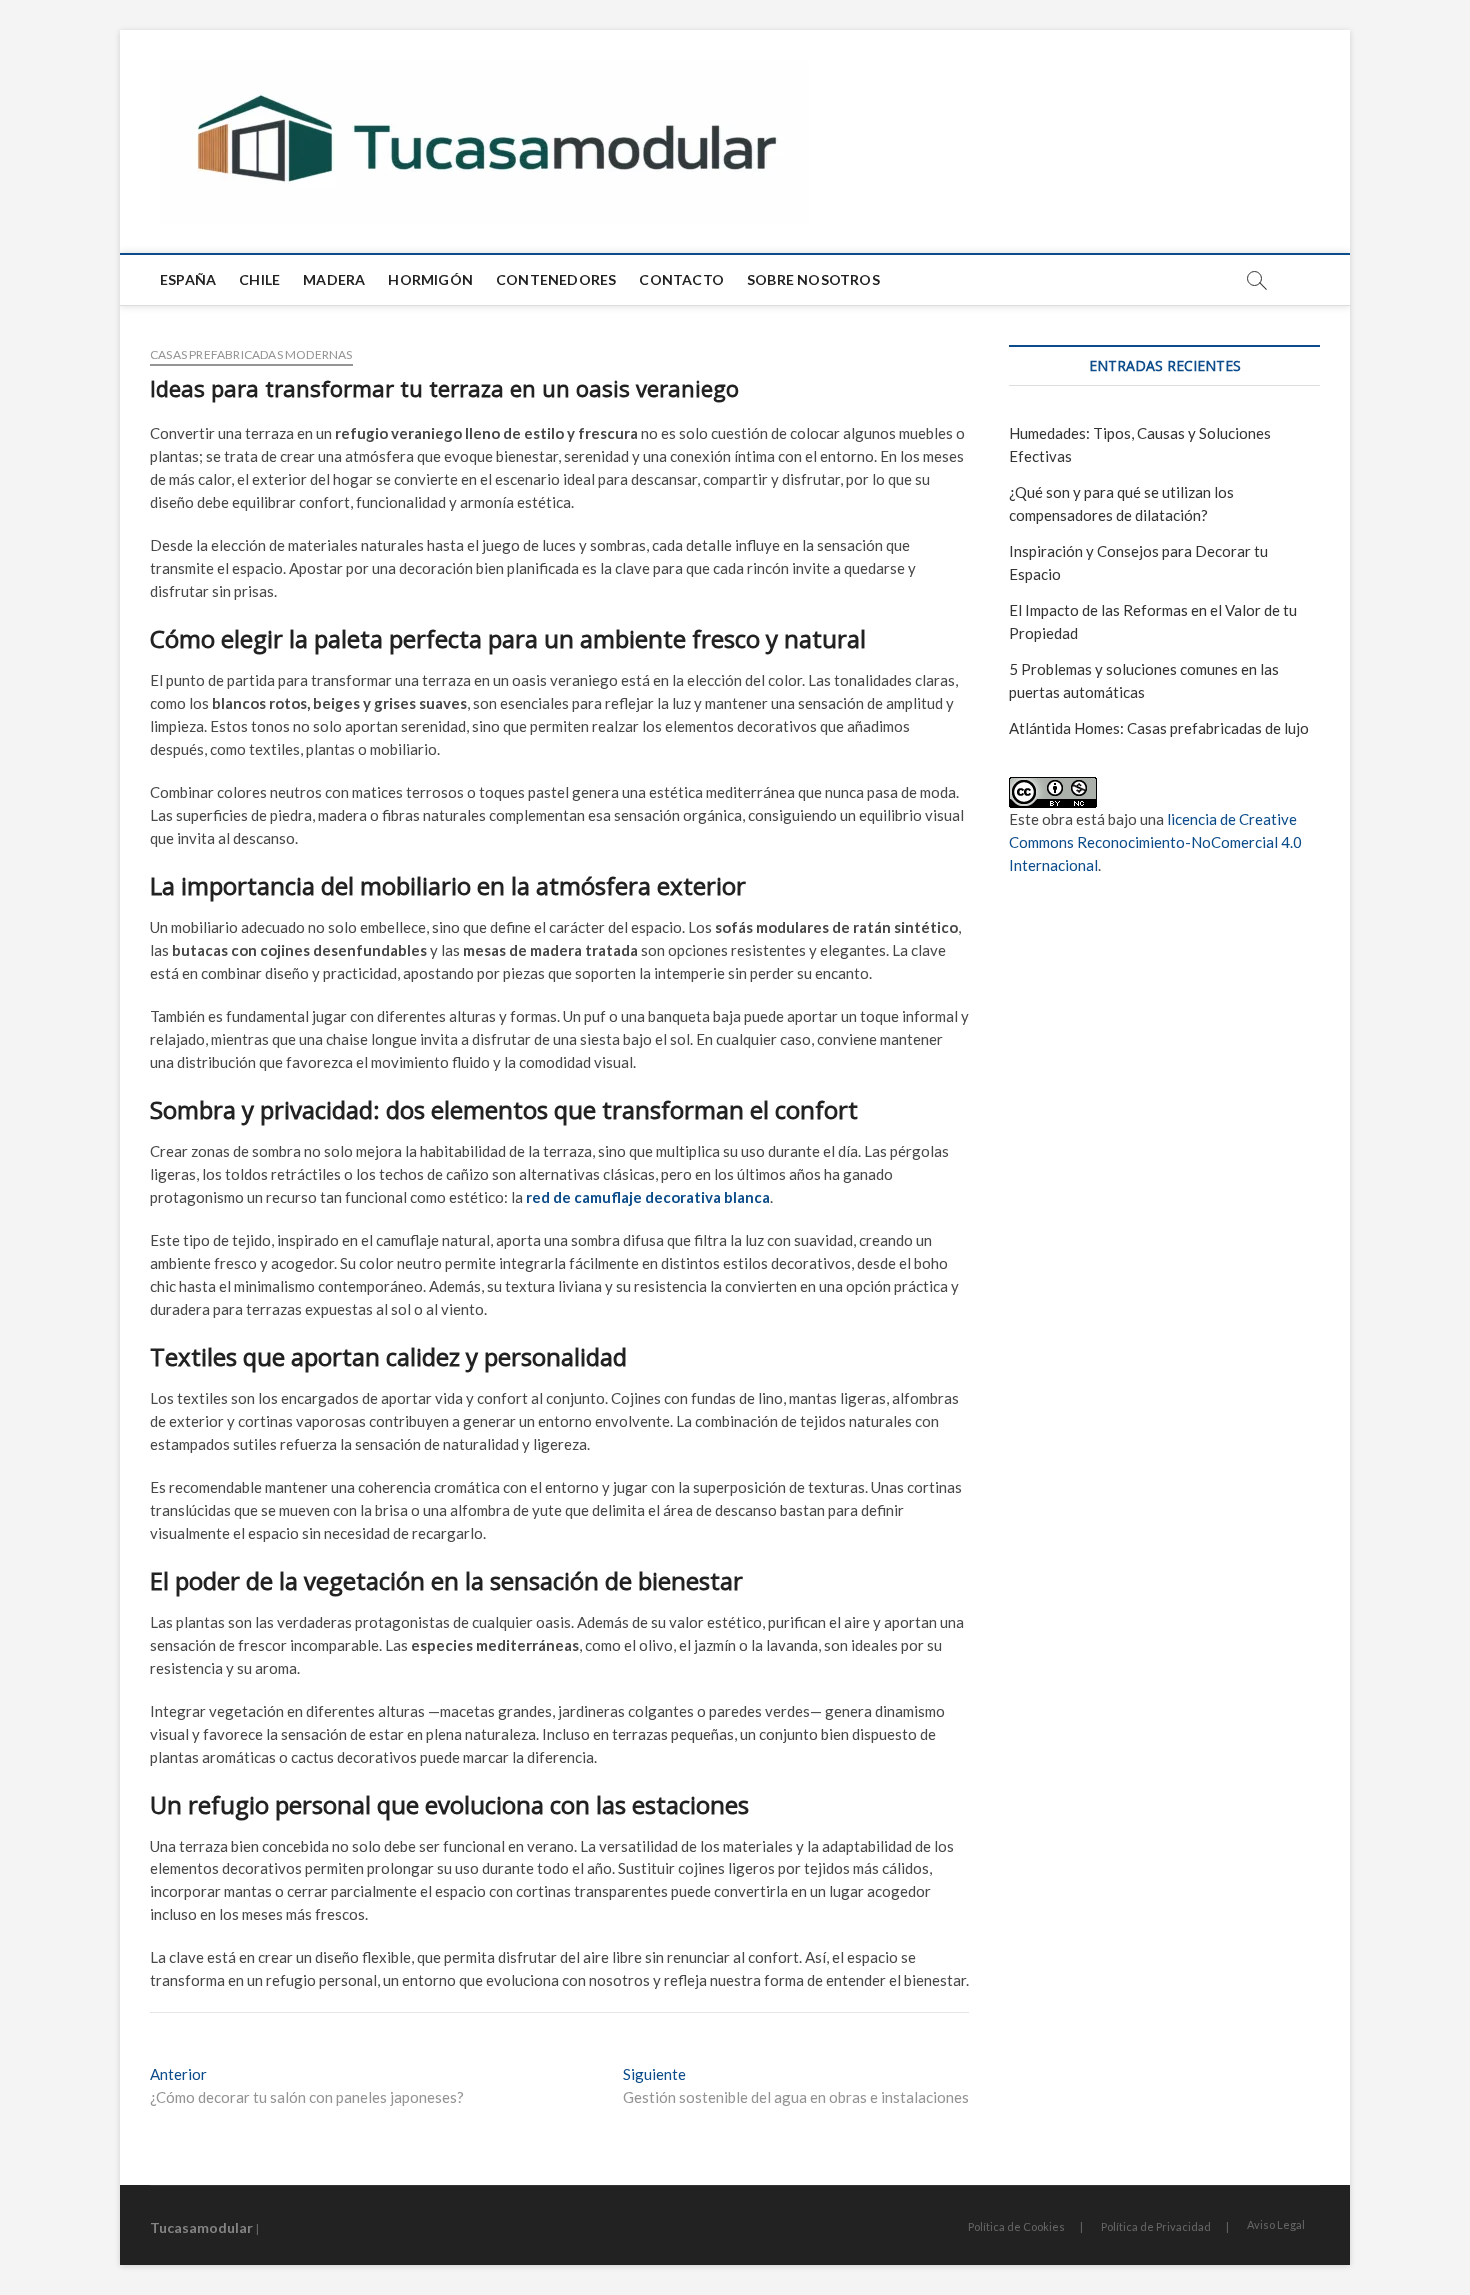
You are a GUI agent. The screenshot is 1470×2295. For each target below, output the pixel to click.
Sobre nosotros (813, 279)
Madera (334, 279)
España (188, 279)
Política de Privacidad (1156, 2226)
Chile (259, 279)
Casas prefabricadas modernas (251, 354)
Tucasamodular (201, 2227)
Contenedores (556, 279)
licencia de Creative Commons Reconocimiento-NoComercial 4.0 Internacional (1155, 842)
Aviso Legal (1276, 2224)
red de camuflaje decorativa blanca (648, 1197)
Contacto (681, 279)
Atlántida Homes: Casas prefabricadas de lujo (1159, 728)
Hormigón (430, 279)
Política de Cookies (1016, 2226)
